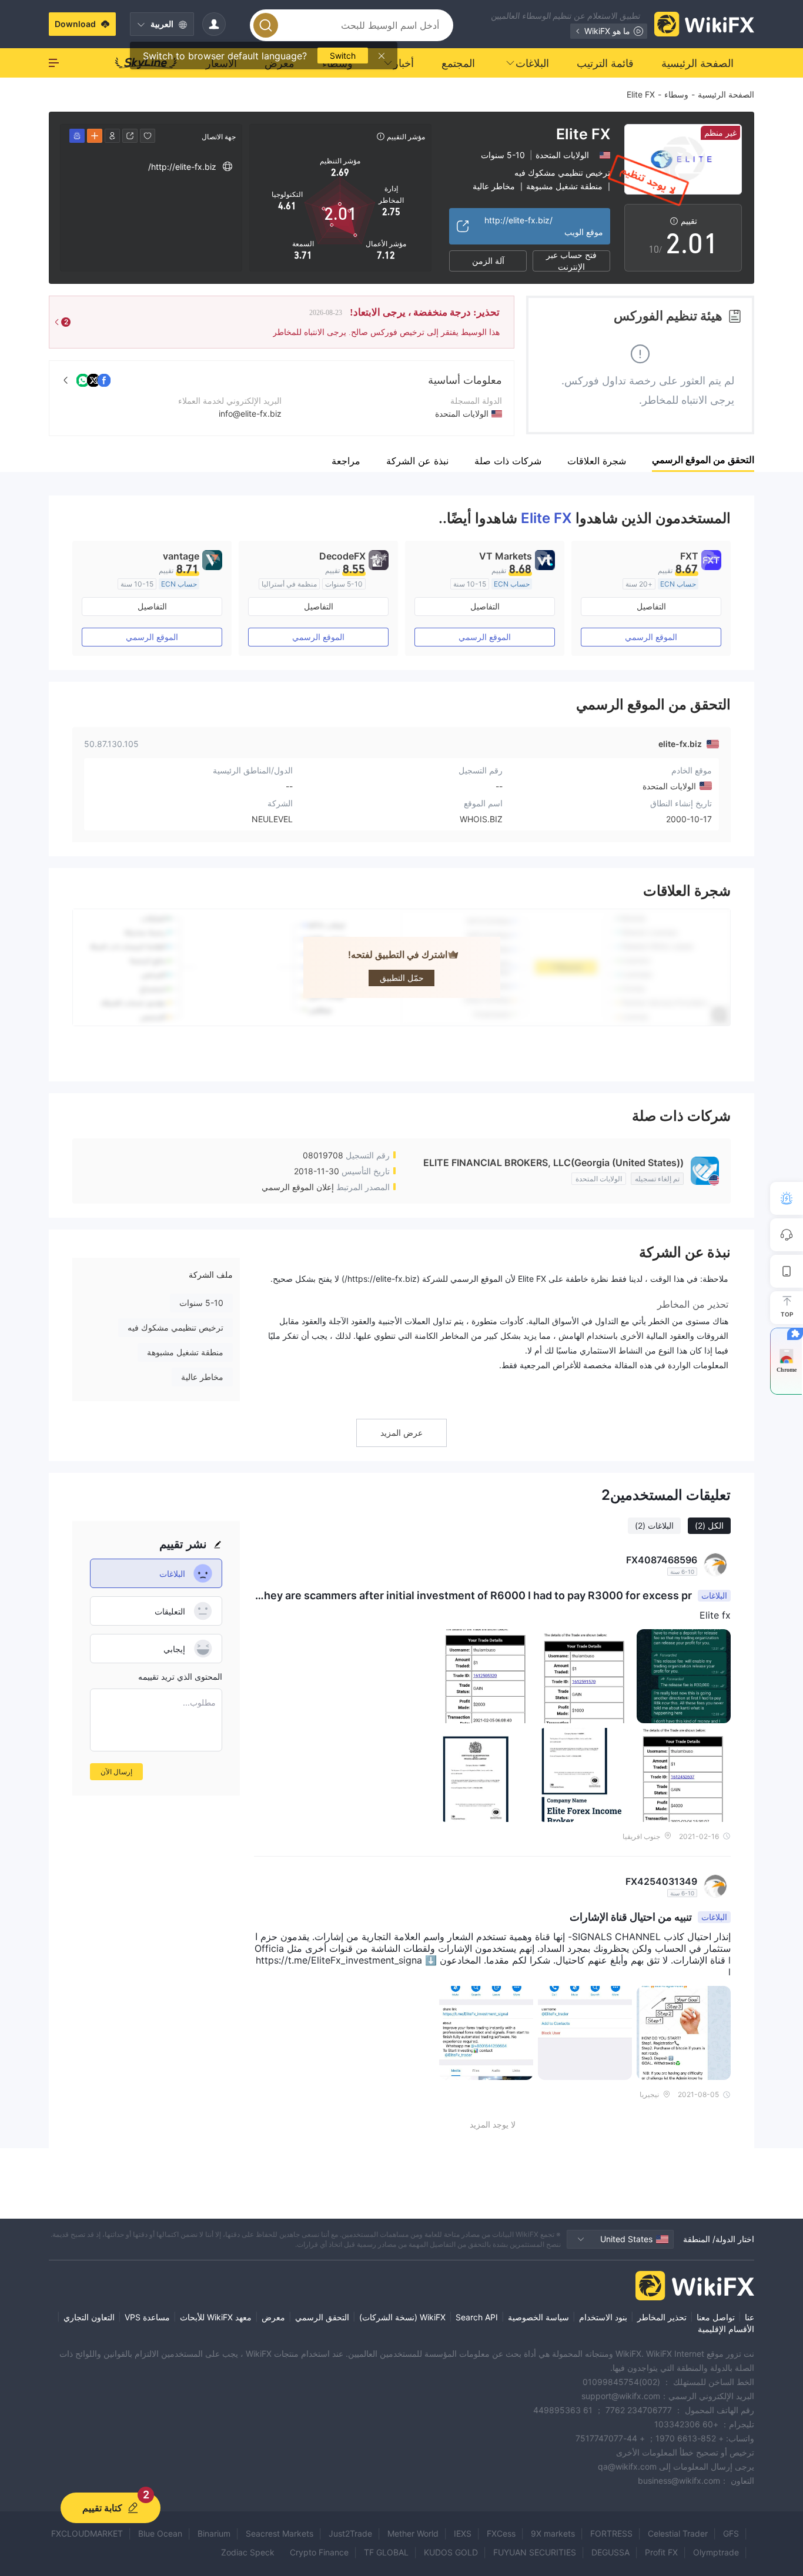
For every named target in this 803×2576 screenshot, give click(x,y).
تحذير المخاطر (662, 2317)
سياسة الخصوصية (538, 2317)
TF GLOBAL (386, 2552)
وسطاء (676, 94)
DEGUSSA (610, 2552)
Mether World (413, 2533)
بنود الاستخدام (603, 2317)
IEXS (463, 2533)
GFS (731, 2533)
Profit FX (661, 2552)
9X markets (553, 2533)
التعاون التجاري (89, 2317)
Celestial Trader (678, 2533)
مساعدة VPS (147, 2317)
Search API (477, 2317)
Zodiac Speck (248, 2552)
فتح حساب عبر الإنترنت (571, 261)
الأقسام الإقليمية (726, 2329)
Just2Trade (350, 2533)
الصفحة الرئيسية (726, 94)
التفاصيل (651, 606)
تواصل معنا (716, 2317)
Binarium (214, 2533)
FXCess (501, 2533)
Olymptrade (716, 2552)
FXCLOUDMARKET (87, 2533)
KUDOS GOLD (451, 2552)
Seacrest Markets (280, 2533)
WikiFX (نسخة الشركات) (402, 2317)
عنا (750, 2317)
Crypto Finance (319, 2552)
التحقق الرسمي (322, 2317)
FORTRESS (611, 2533)
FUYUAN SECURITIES (535, 2552)
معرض (273, 2317)
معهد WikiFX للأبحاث (216, 2317)
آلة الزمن (488, 261)
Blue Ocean (160, 2533)
